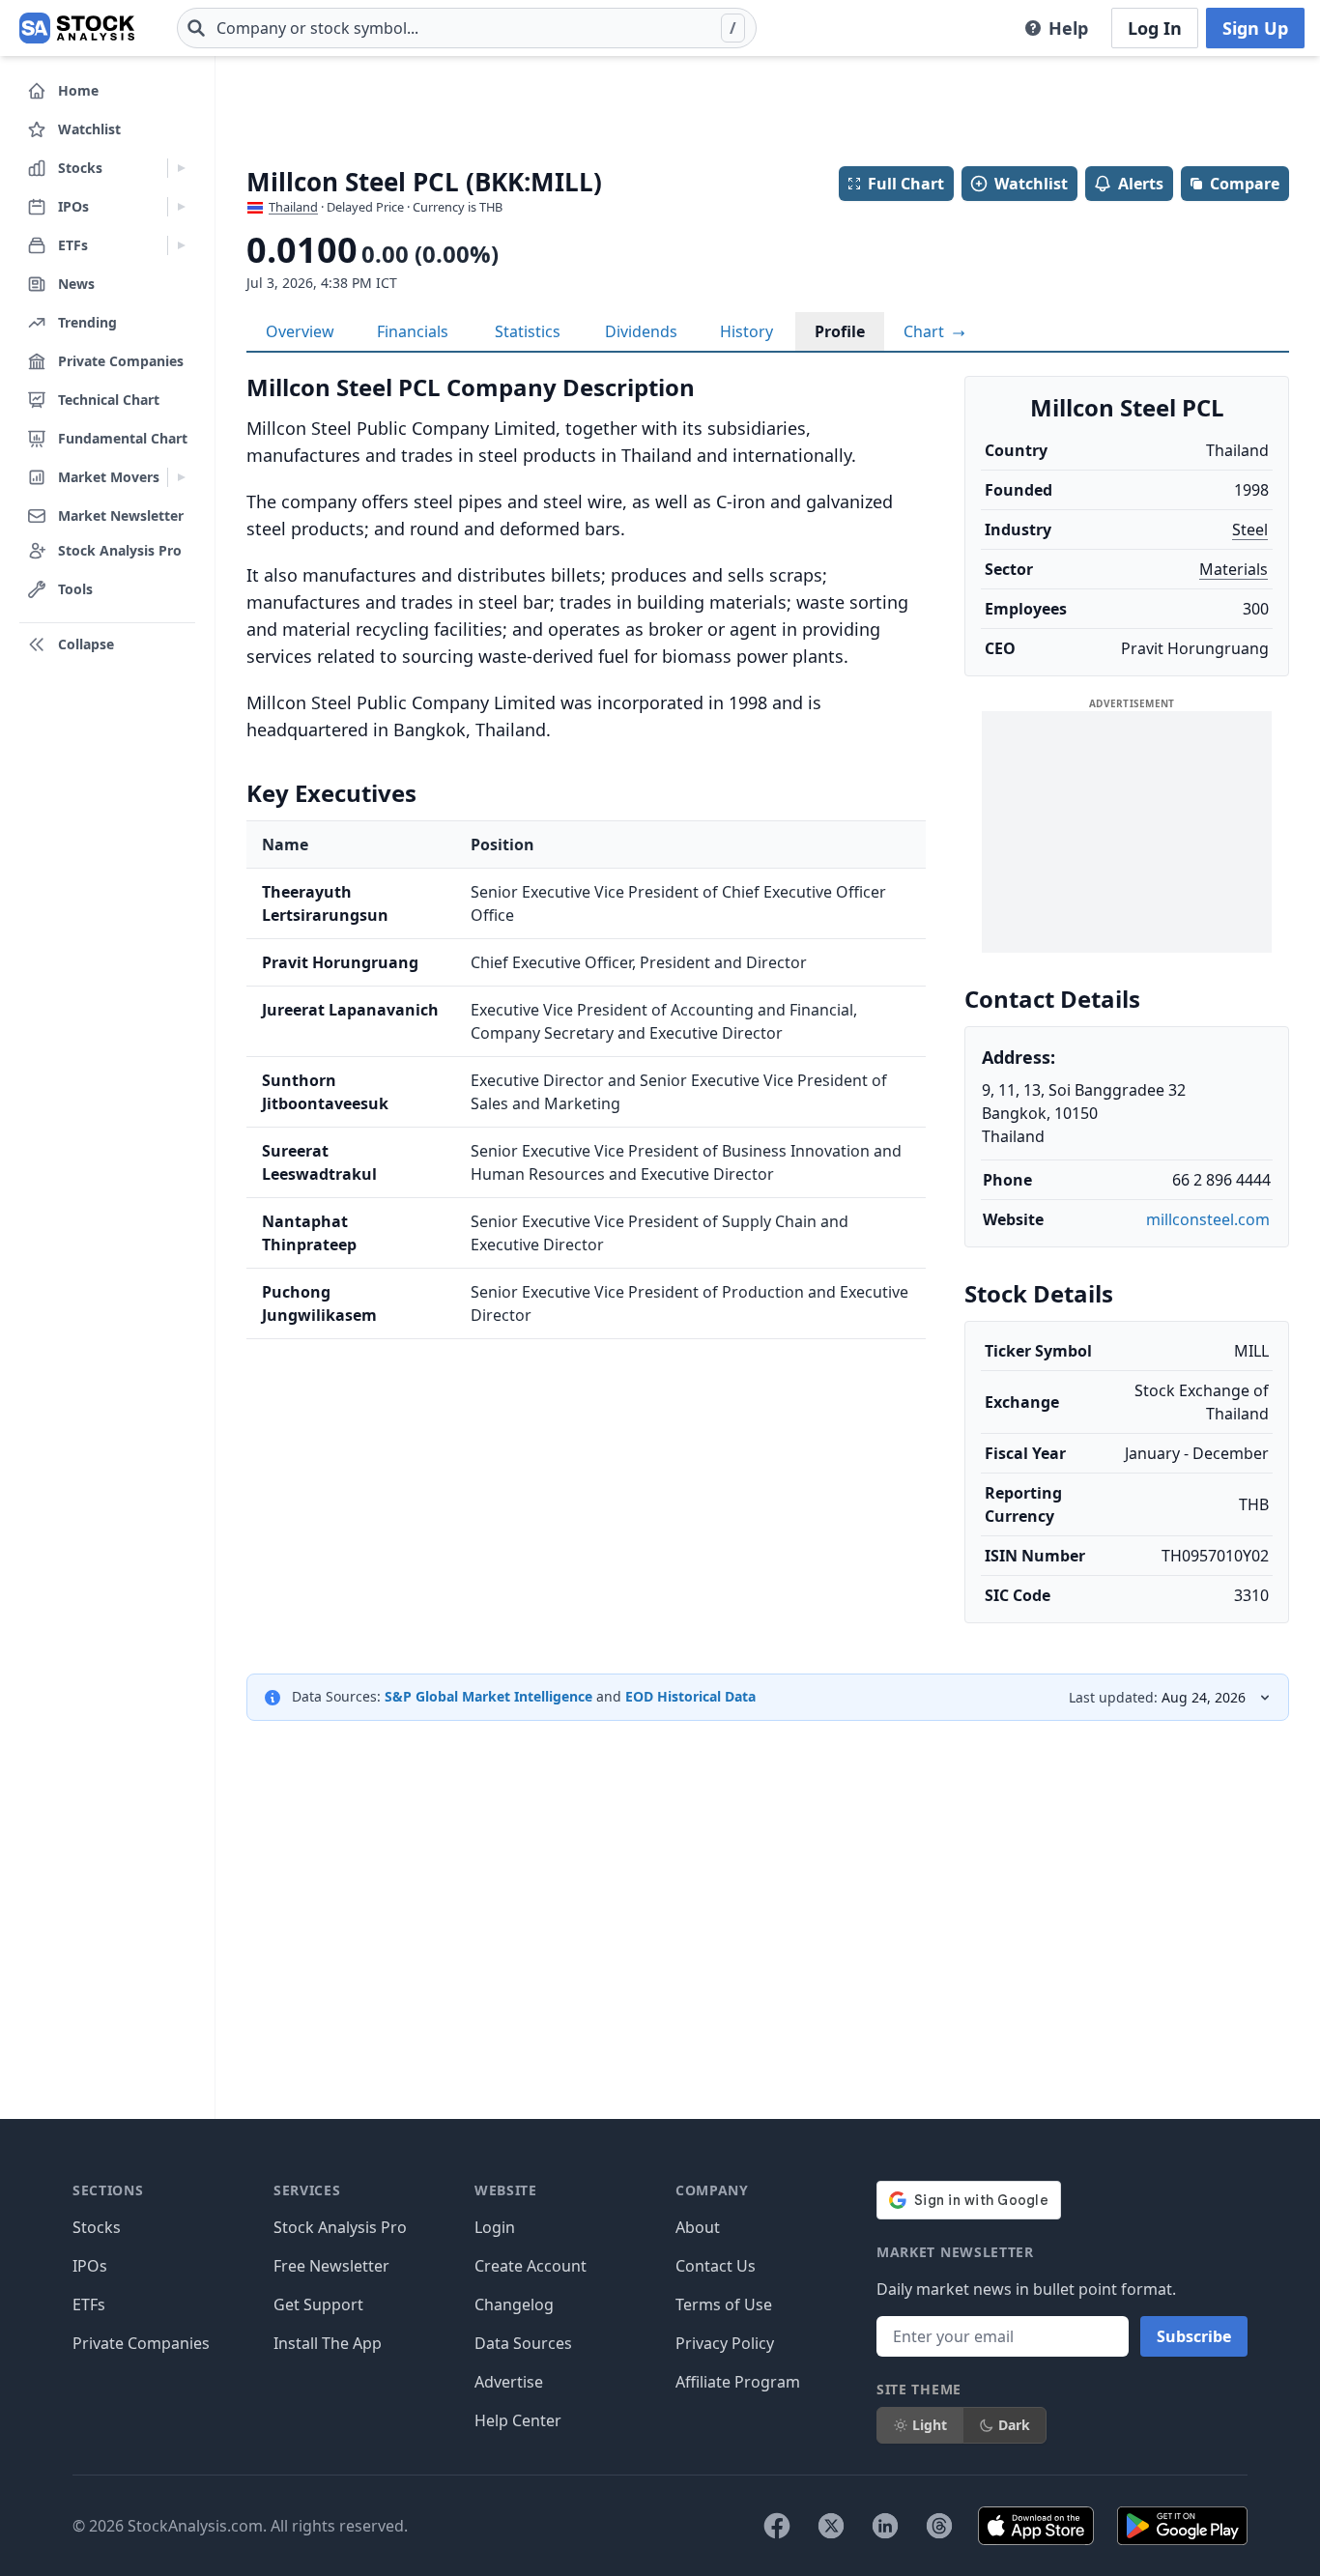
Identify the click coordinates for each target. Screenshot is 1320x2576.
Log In (1155, 28)
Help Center (518, 2420)
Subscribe (1194, 2336)
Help (1068, 28)
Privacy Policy (725, 2343)
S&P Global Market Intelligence (488, 1696)
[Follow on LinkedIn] (885, 2526)
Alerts (1141, 184)
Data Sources (523, 2343)
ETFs (89, 2304)
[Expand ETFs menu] (181, 245)
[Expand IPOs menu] (181, 207)
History (746, 331)
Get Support (318, 2304)
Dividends (641, 331)
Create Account (531, 2266)
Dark (1014, 2425)
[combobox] (467, 28)
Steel (1250, 530)
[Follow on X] (831, 2526)
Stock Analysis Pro (340, 2227)
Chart (926, 331)
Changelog (514, 2304)
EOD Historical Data (690, 1696)
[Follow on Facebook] (777, 2526)
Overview (300, 331)
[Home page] (77, 28)
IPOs (90, 2266)
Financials (413, 331)
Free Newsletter (331, 2266)
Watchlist (1031, 184)
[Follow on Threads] (939, 2526)
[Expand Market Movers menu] (181, 477)
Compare (1245, 184)
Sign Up (1255, 28)
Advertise (509, 2382)
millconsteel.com (1208, 1219)
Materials (1234, 569)
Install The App (328, 2343)
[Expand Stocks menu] (181, 168)
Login (495, 2227)
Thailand (293, 207)
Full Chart (906, 184)
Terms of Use (724, 2304)
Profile (840, 331)
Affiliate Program (738, 2382)
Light (930, 2425)
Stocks (97, 2227)
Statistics (528, 331)
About (698, 2227)
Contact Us (716, 2266)
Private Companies (141, 2343)
